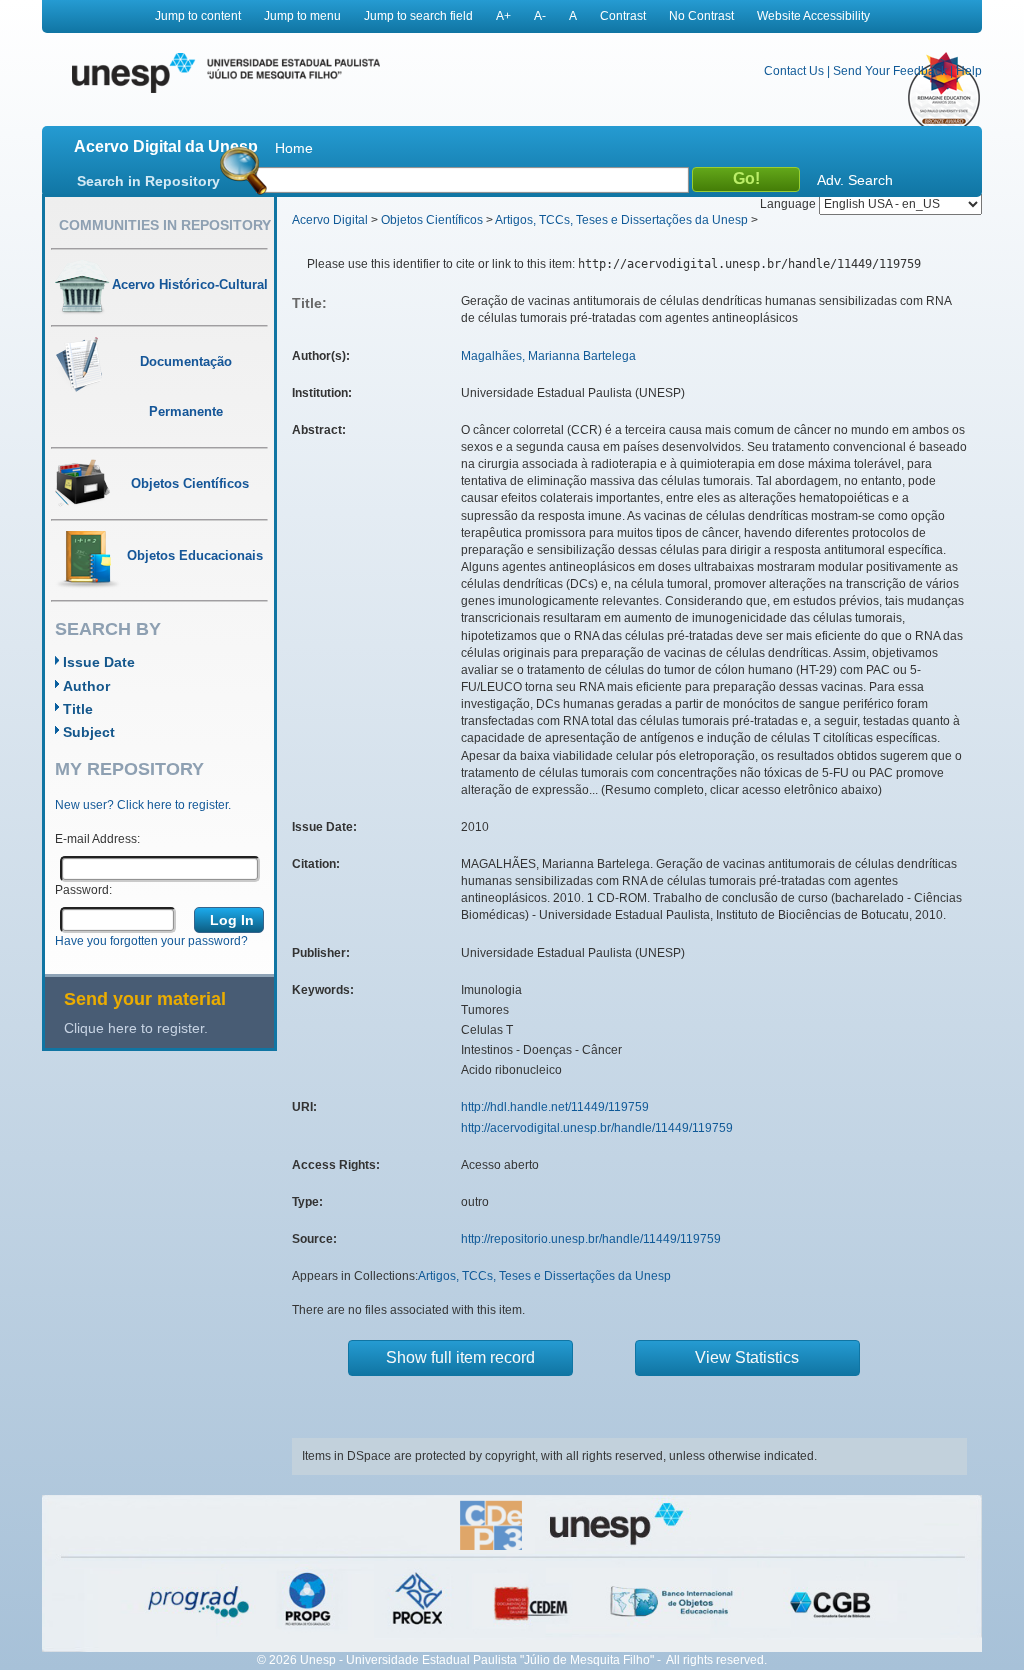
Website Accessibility (813, 16)
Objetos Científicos (432, 220)
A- (540, 16)
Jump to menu (302, 16)
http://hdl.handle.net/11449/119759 (555, 1107)
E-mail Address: (97, 839)
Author (86, 686)
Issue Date (99, 662)
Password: (83, 890)
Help (969, 71)
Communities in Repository (165, 225)
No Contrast (701, 16)
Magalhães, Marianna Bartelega (548, 356)
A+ (503, 16)
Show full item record (460, 1357)
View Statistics (747, 1357)
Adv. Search (855, 180)
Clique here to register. (136, 1028)
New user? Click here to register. (143, 805)
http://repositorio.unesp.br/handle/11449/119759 (591, 1239)
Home (294, 148)
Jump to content (198, 16)
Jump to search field (418, 16)
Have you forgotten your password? (151, 941)
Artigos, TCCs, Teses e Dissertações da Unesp (621, 220)
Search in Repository (148, 181)
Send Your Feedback (890, 71)
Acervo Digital (330, 220)
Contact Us (794, 71)
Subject (89, 732)
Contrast (623, 16)
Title (78, 709)
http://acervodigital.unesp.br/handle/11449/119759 (597, 1128)
